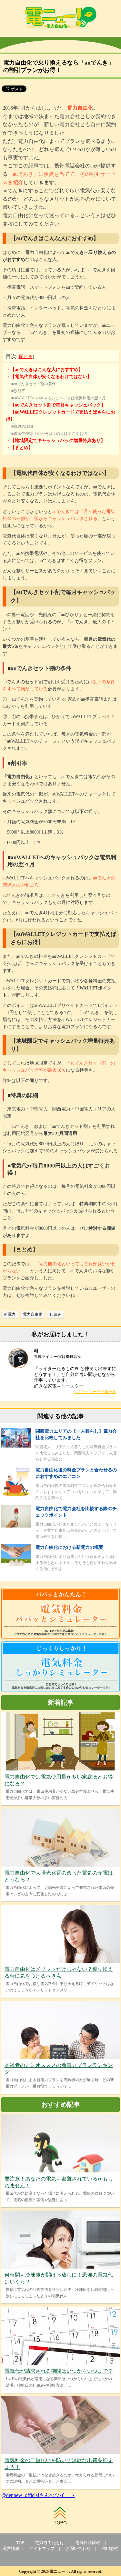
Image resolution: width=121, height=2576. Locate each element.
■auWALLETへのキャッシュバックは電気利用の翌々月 (59, 398)
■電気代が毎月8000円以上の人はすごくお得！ (51, 434)
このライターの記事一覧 (95, 1392)
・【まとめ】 (19, 448)
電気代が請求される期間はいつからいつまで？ (59, 2371)
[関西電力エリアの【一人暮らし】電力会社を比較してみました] (16, 1446)
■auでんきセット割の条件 (34, 384)
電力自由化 (33, 1314)
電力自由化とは (50, 2543)
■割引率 (18, 391)
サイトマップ (42, 2548)
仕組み (55, 1314)
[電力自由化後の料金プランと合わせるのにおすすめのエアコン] (16, 1494)
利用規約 (110, 2548)
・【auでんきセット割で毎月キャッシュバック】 (56, 405)
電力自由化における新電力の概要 (69, 1547)
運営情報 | (13, 2548)
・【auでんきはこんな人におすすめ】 (44, 370)
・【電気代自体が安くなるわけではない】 (49, 377)
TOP (20, 2543)
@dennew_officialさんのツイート (38, 2495)
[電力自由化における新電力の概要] (16, 1564)
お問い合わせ (78, 2548)
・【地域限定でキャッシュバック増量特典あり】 (55, 441)
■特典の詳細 (22, 426)
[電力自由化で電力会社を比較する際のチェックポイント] (16, 1526)
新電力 (10, 1314)
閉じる (26, 357)
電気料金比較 (88, 2543)
